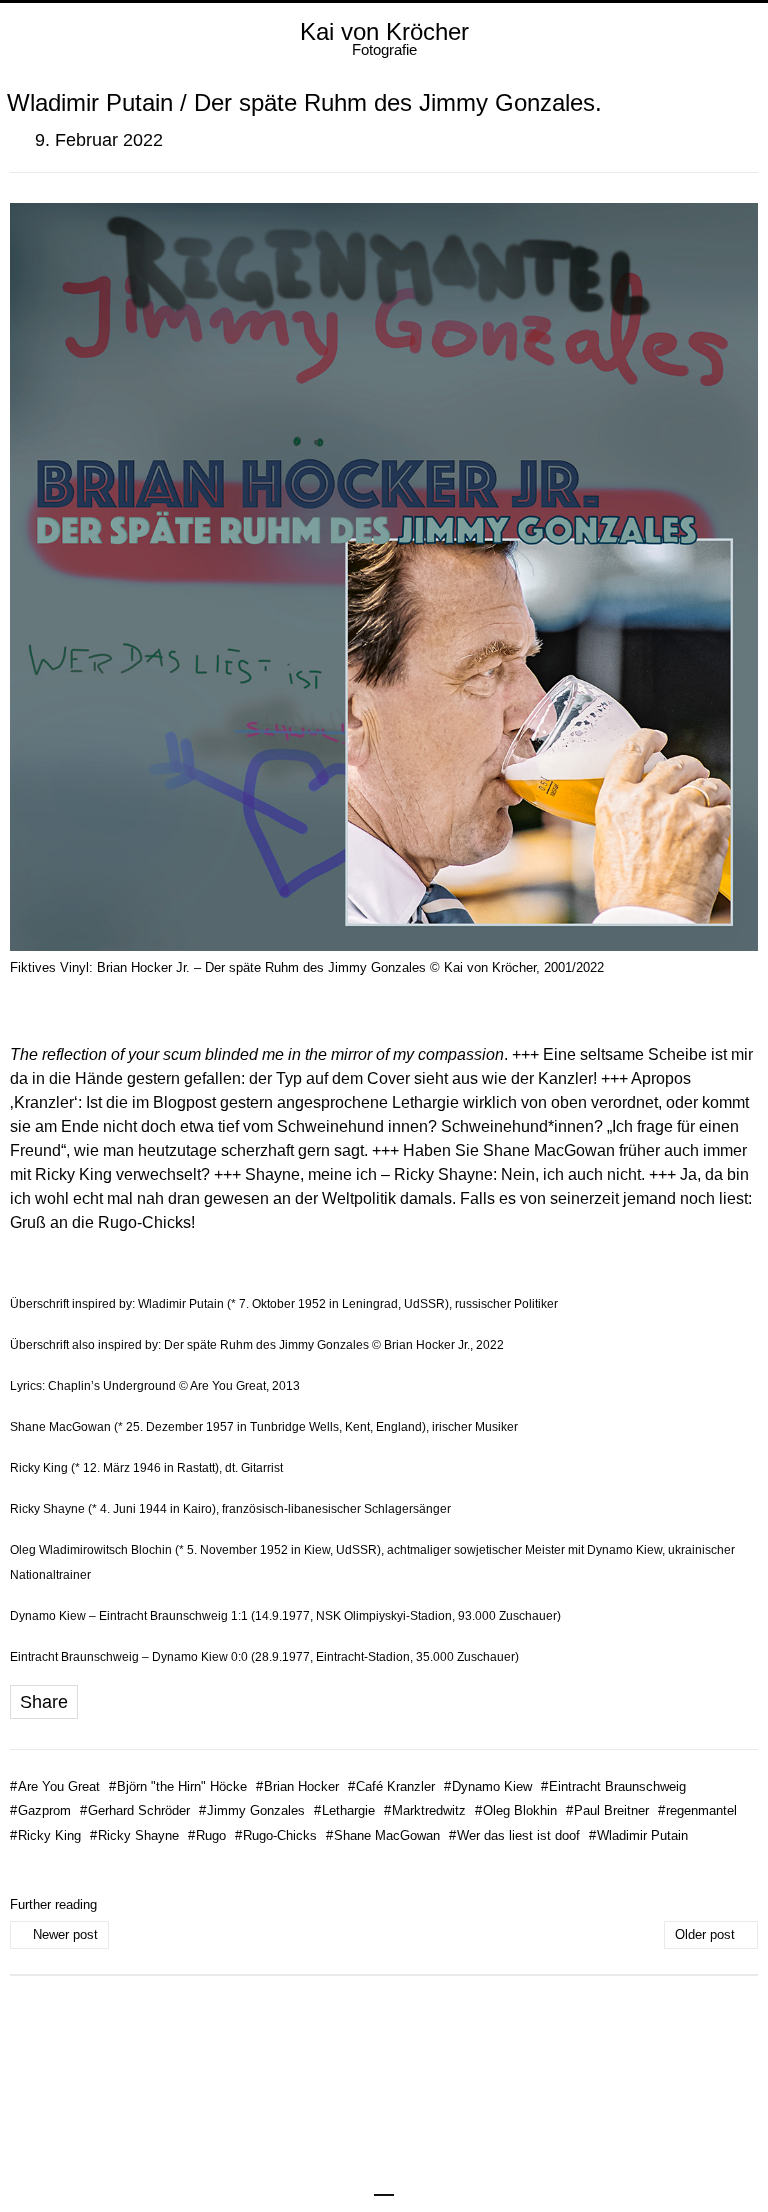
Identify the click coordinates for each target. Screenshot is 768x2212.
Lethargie (344, 1810)
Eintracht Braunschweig (613, 1786)
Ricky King (45, 1835)
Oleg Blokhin (516, 1810)
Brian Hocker (297, 1786)
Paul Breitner (607, 1810)
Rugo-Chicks (276, 1835)
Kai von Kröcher (384, 32)
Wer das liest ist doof (514, 1835)
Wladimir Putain (638, 1835)
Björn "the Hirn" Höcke (178, 1786)
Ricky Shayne (134, 1835)
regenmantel (697, 1810)
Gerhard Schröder (135, 1810)
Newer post (65, 1934)
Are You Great (55, 1786)
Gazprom (40, 1810)
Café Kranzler (391, 1786)
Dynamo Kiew (488, 1786)
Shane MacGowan (383, 1835)
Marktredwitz (425, 1810)
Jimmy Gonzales (252, 1810)
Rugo (207, 1835)
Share (44, 1702)
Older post (705, 1934)
